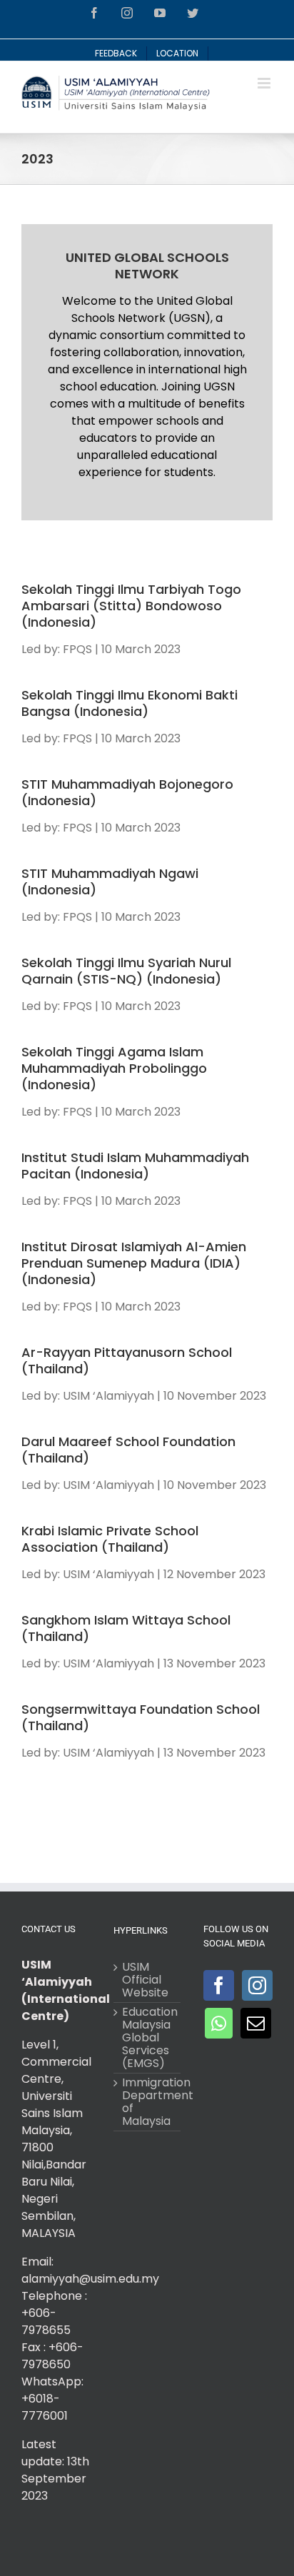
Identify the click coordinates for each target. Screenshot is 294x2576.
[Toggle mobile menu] (265, 83)
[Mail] (256, 2023)
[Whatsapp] (219, 2023)
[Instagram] (257, 1985)
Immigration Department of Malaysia (147, 2102)
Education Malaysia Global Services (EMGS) (147, 2038)
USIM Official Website (145, 1980)
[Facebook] (219, 1985)
